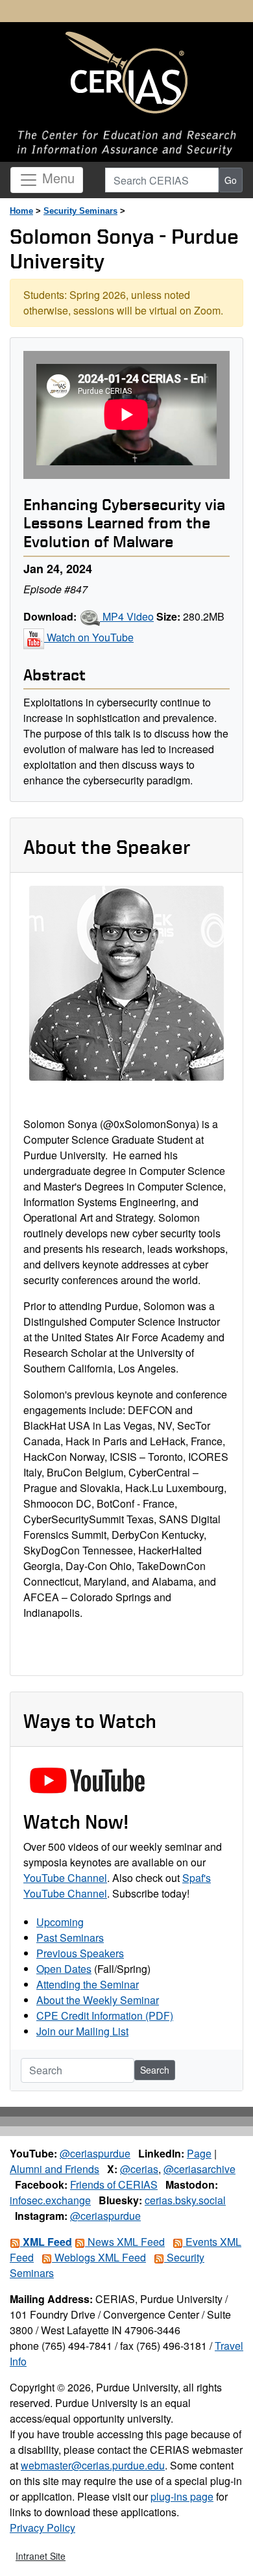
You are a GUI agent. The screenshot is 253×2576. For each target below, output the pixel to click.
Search (155, 2070)
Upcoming (60, 1922)
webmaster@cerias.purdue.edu (93, 2465)
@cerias (139, 2169)
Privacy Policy (42, 2528)
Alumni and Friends (54, 2169)
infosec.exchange (50, 2200)
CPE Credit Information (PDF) (105, 2016)
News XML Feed (125, 2242)
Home (21, 211)
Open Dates (64, 1969)
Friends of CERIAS (114, 2184)
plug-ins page (182, 2496)
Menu (56, 178)
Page (199, 2153)
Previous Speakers (80, 1953)
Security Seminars (80, 211)
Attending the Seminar (88, 1984)
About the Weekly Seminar (98, 2000)
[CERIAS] (126, 73)
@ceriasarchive (199, 2169)
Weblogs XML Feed (99, 2257)
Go (231, 180)
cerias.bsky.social (185, 2200)
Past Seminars (70, 1938)
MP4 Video (127, 616)
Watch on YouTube (89, 637)
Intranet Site (41, 2556)
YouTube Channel (65, 1878)
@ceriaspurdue (95, 2153)
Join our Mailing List (82, 2031)
